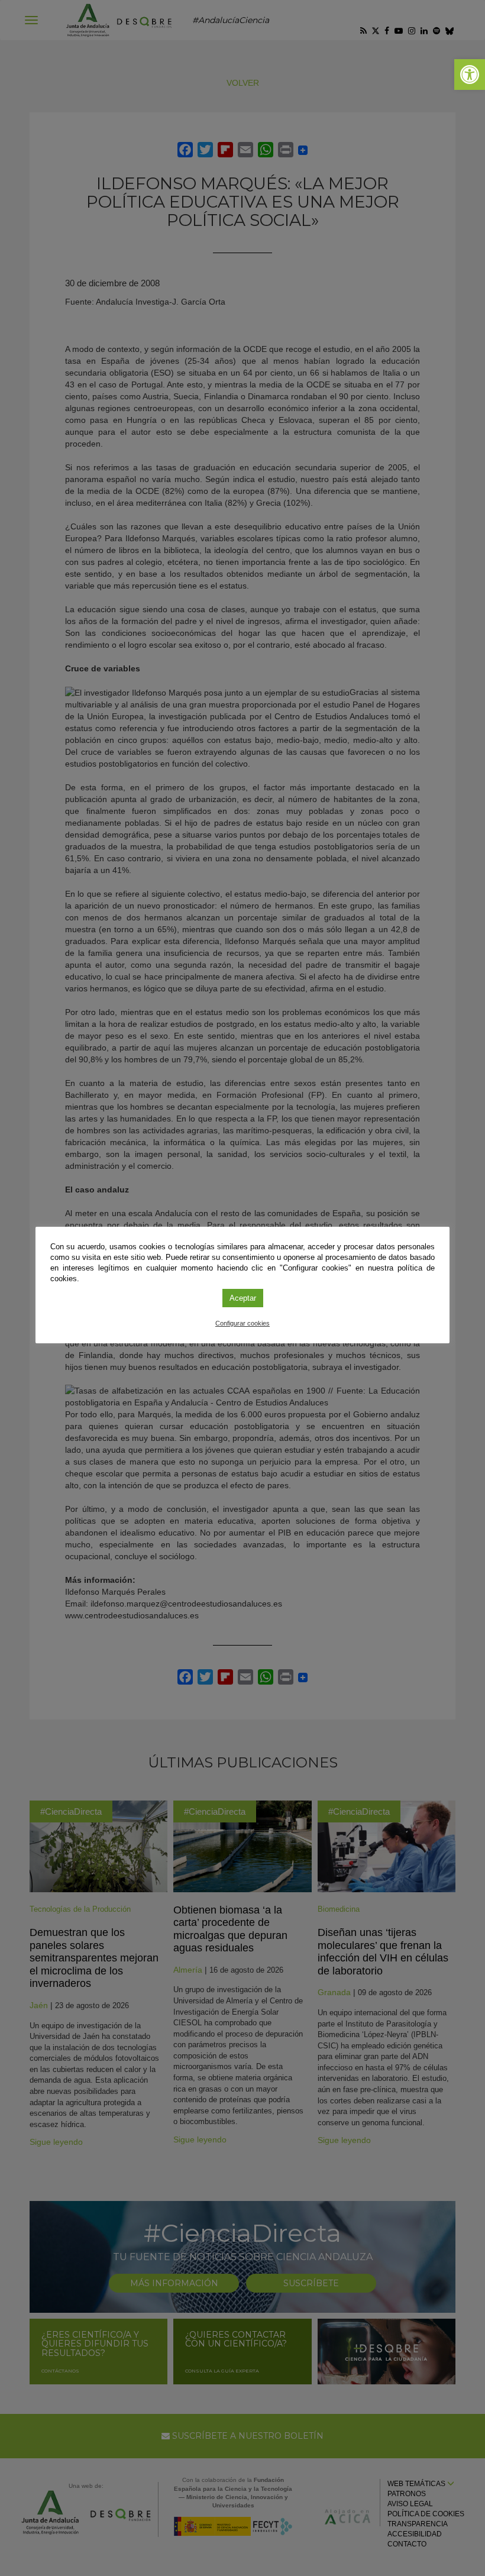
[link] (470, 75)
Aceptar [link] (243, 1298)
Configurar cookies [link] (242, 1323)
